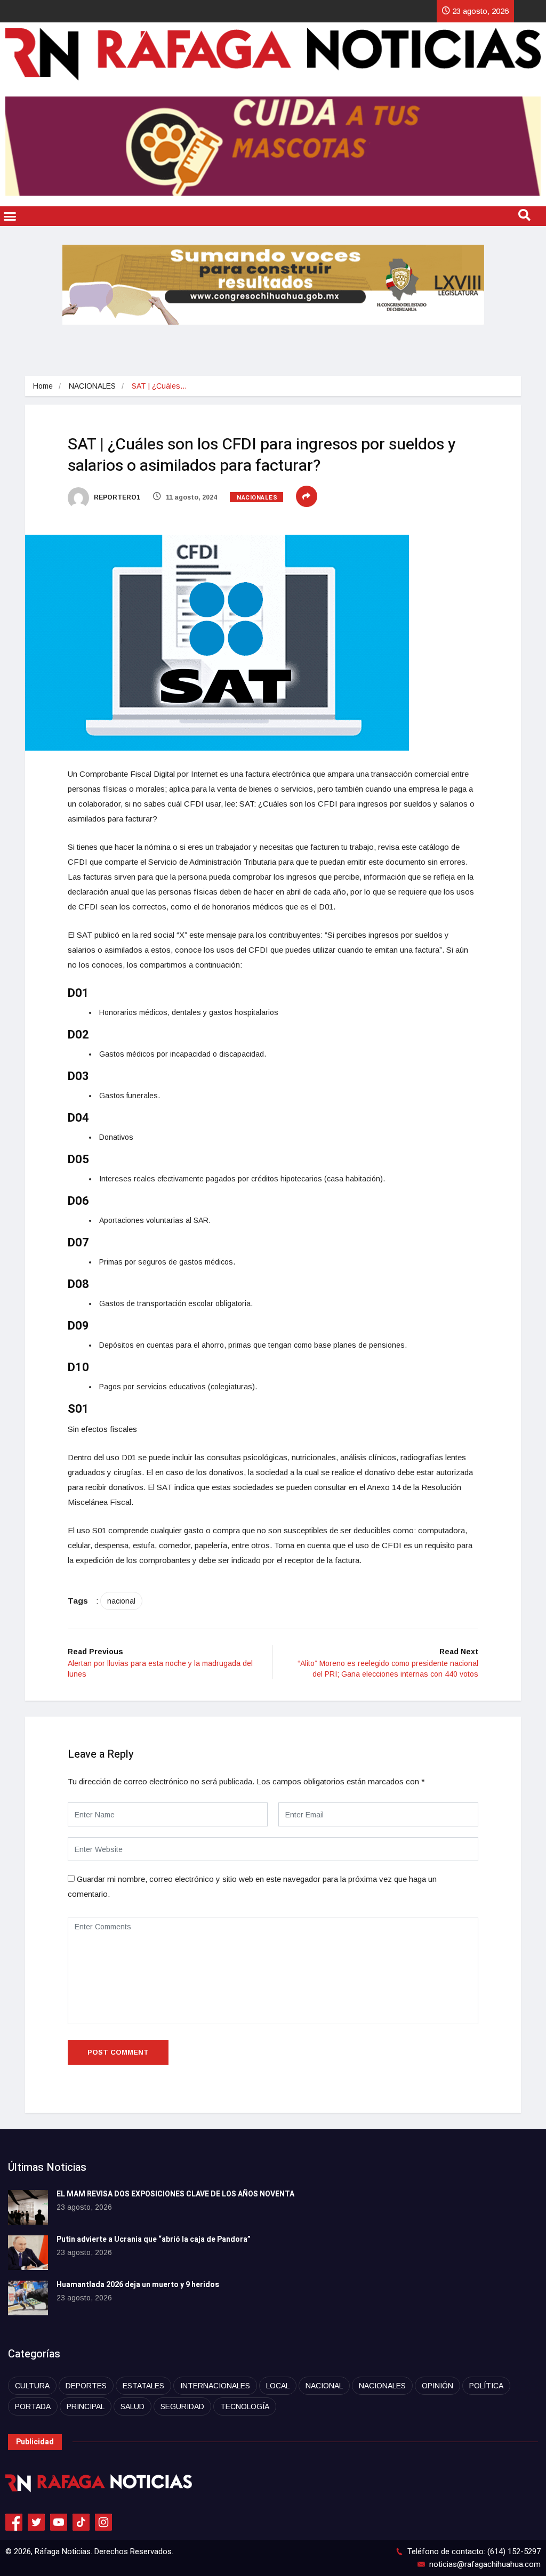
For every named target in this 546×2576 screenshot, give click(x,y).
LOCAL (278, 2386)
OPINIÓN (437, 2386)
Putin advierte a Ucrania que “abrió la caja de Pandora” (154, 2239)
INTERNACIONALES (215, 2386)
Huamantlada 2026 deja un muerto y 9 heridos (138, 2285)
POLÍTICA (486, 2386)
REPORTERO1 (116, 497)
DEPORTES (86, 2386)
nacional (121, 1601)
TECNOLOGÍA (245, 2406)
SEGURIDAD (182, 2406)
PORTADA (33, 2406)
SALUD (133, 2406)
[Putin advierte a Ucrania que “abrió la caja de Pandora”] (28, 2253)
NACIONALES (92, 386)
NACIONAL (324, 2386)
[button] (10, 216)
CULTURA (32, 2386)
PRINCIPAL (86, 2406)
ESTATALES (143, 2386)
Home (43, 386)
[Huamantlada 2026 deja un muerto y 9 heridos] (28, 2298)
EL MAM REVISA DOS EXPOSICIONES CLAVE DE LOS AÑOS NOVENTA (175, 2194)
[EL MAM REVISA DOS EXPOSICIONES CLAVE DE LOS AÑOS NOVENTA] (28, 2207)
